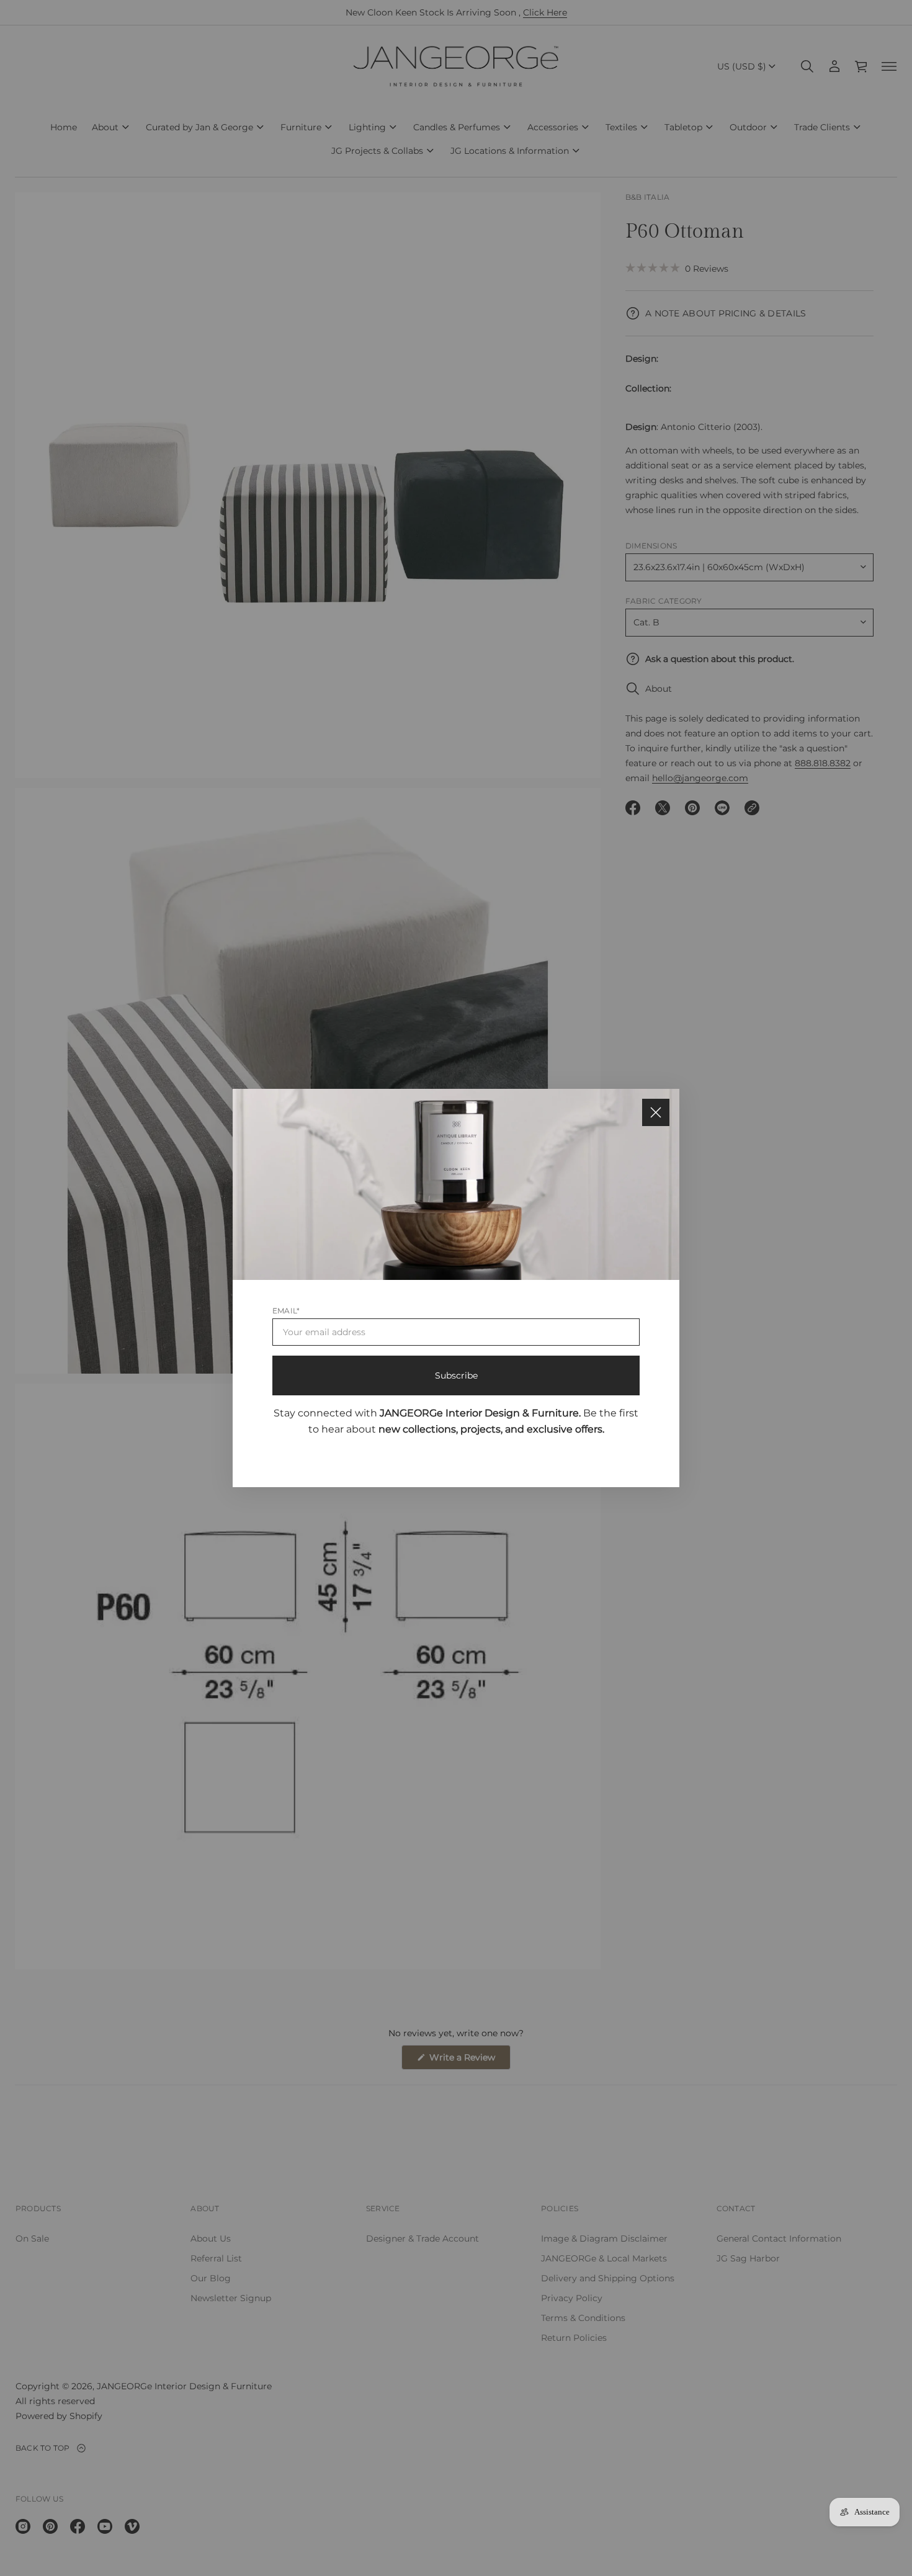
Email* (286, 1311)
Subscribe (456, 1375)
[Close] (656, 1112)
